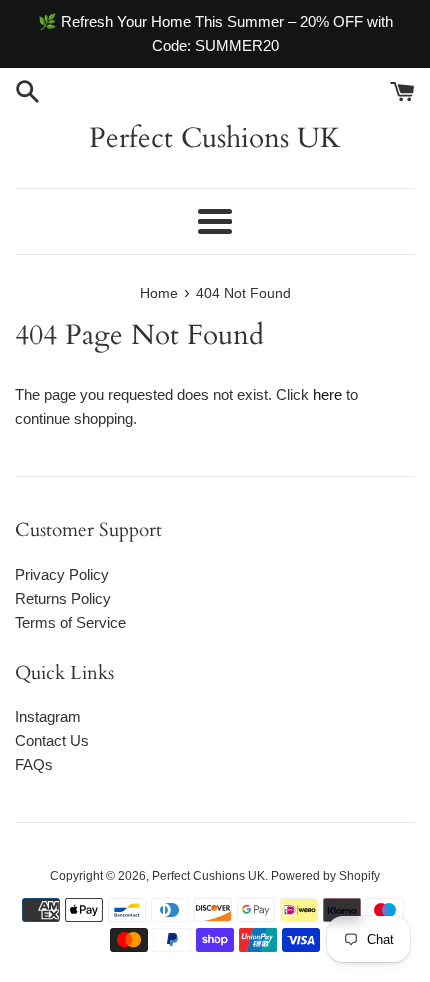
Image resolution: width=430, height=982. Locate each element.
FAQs (34, 764)
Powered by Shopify (325, 876)
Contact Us (52, 740)
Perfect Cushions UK (215, 138)
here (327, 394)
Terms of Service (70, 622)
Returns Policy (63, 598)
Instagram (48, 716)
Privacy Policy (62, 574)
